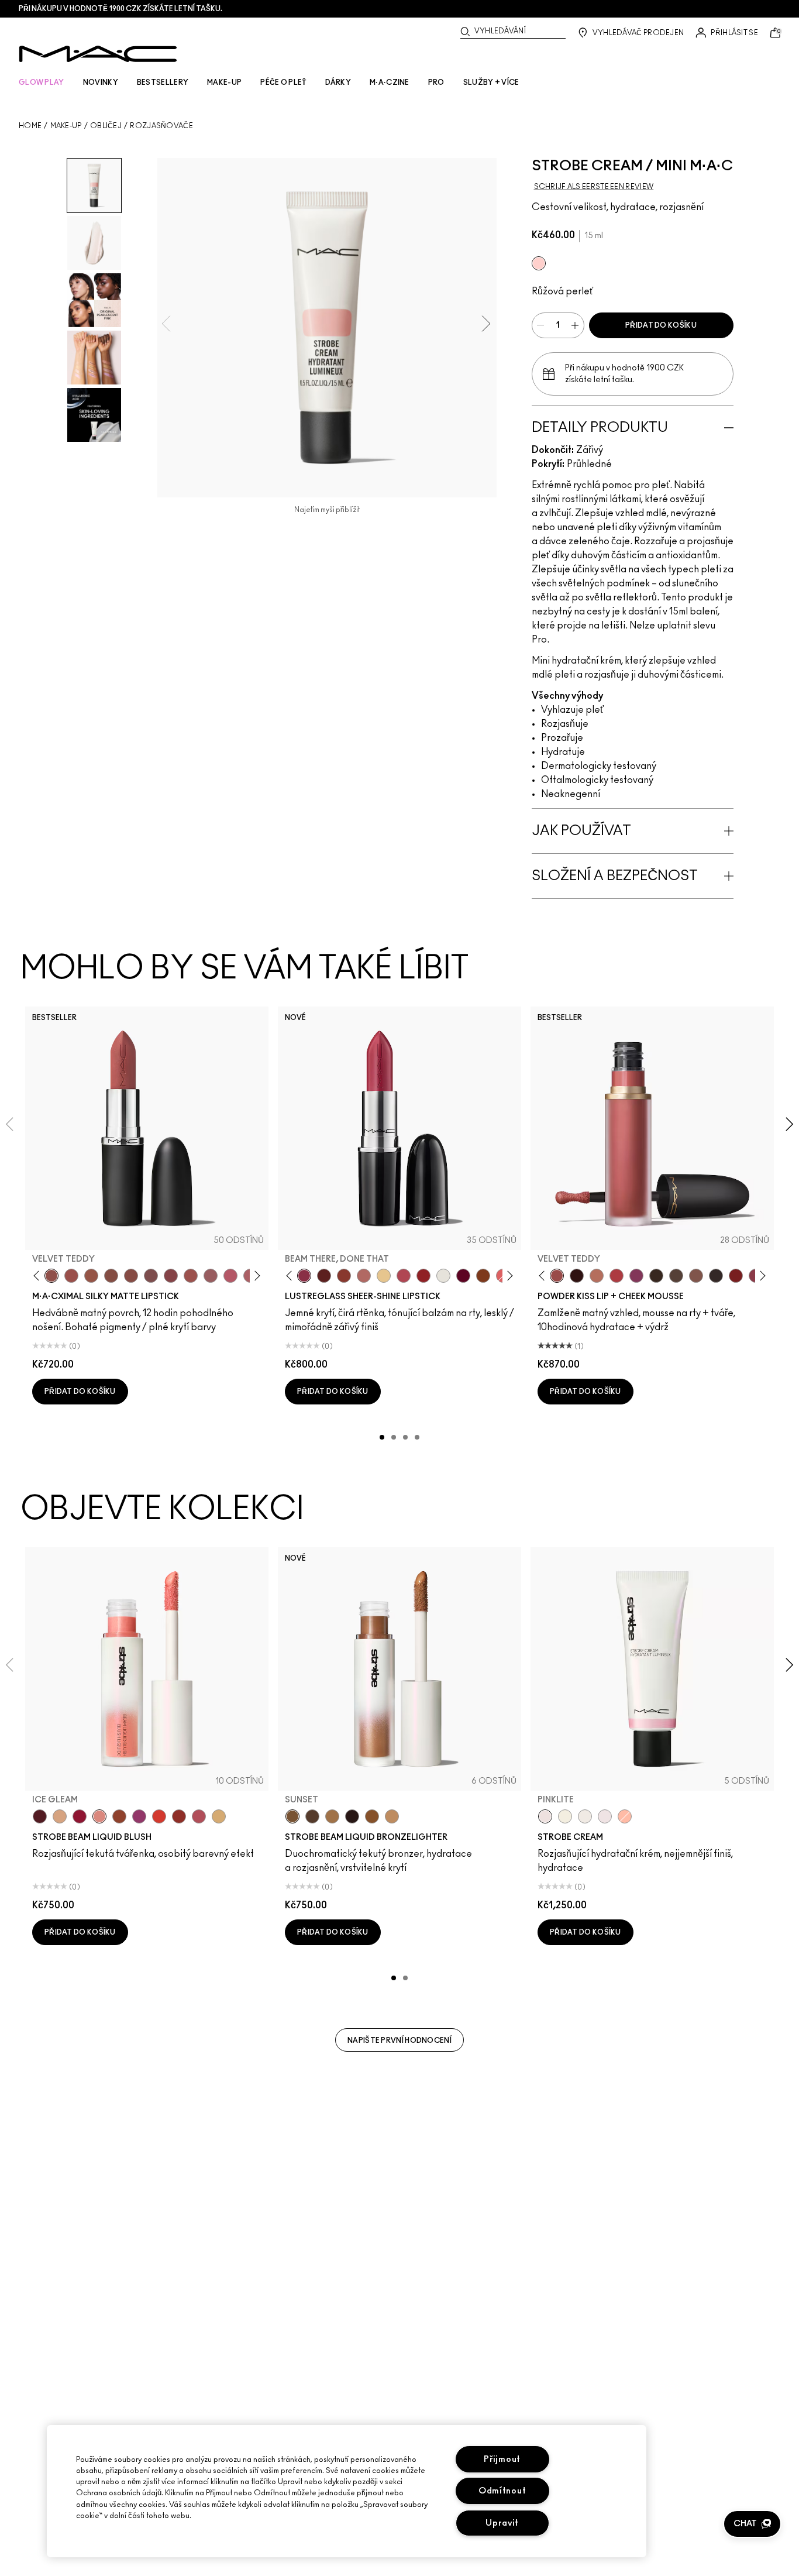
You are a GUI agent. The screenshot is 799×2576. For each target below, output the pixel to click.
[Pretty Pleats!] (577, 1276)
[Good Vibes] (80, 1816)
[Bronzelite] (585, 1816)
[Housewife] (324, 1276)
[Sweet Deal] (191, 1276)
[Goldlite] (565, 1816)
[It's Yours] (463, 1276)
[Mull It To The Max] (71, 1276)
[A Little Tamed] (617, 1276)
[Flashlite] (332, 1816)
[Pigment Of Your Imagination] (404, 1276)
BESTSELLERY (163, 83)
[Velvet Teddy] (51, 1276)
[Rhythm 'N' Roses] (736, 1276)
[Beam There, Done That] (304, 1276)
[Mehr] (211, 1276)
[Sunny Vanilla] (384, 1276)
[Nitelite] (199, 1816)
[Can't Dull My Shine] (483, 1276)
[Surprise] (443, 1276)
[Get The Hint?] (230, 1276)
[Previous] (39, 1276)
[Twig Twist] (171, 1276)
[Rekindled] (716, 1276)
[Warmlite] (372, 1816)
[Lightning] (219, 1816)
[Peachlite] (625, 1816)
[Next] (255, 1276)
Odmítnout (502, 2491)
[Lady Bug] (423, 1276)
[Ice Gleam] (99, 1816)
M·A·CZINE (390, 83)
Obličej (106, 126)
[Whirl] (131, 1276)
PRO (436, 83)
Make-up (66, 126)
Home (30, 126)
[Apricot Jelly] (159, 1816)
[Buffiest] (676, 1276)
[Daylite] (312, 1816)
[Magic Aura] (139, 1816)
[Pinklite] (539, 263)
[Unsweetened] (179, 1816)
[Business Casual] (344, 1276)
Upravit (502, 2523)
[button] (752, 2524)
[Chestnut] (656, 1276)
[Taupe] (91, 1276)
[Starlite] (60, 1816)
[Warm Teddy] (111, 1276)
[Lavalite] (119, 1816)
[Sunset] (292, 1816)
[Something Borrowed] (636, 1276)
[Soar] (151, 1276)
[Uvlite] (605, 1816)
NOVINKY (101, 83)
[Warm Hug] (597, 1276)
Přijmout (502, 2459)
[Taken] (696, 1276)
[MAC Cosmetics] (98, 54)
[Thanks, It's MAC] (364, 1276)
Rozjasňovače (161, 126)
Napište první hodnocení (399, 2041)
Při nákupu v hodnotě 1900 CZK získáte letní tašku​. (120, 9)
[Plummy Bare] (40, 1816)
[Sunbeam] (352, 1816)
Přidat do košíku (661, 325)
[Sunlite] (392, 1816)
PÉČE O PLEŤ (283, 83)
